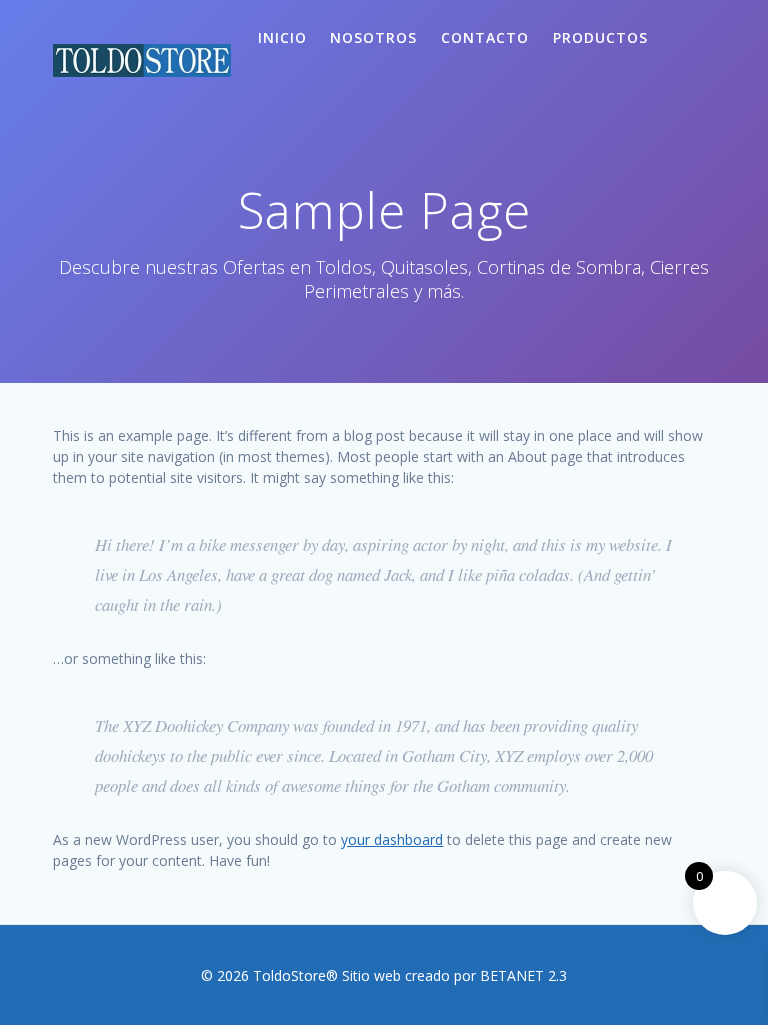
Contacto (485, 37)
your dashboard (392, 839)
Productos (600, 37)
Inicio (282, 37)
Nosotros (373, 37)
